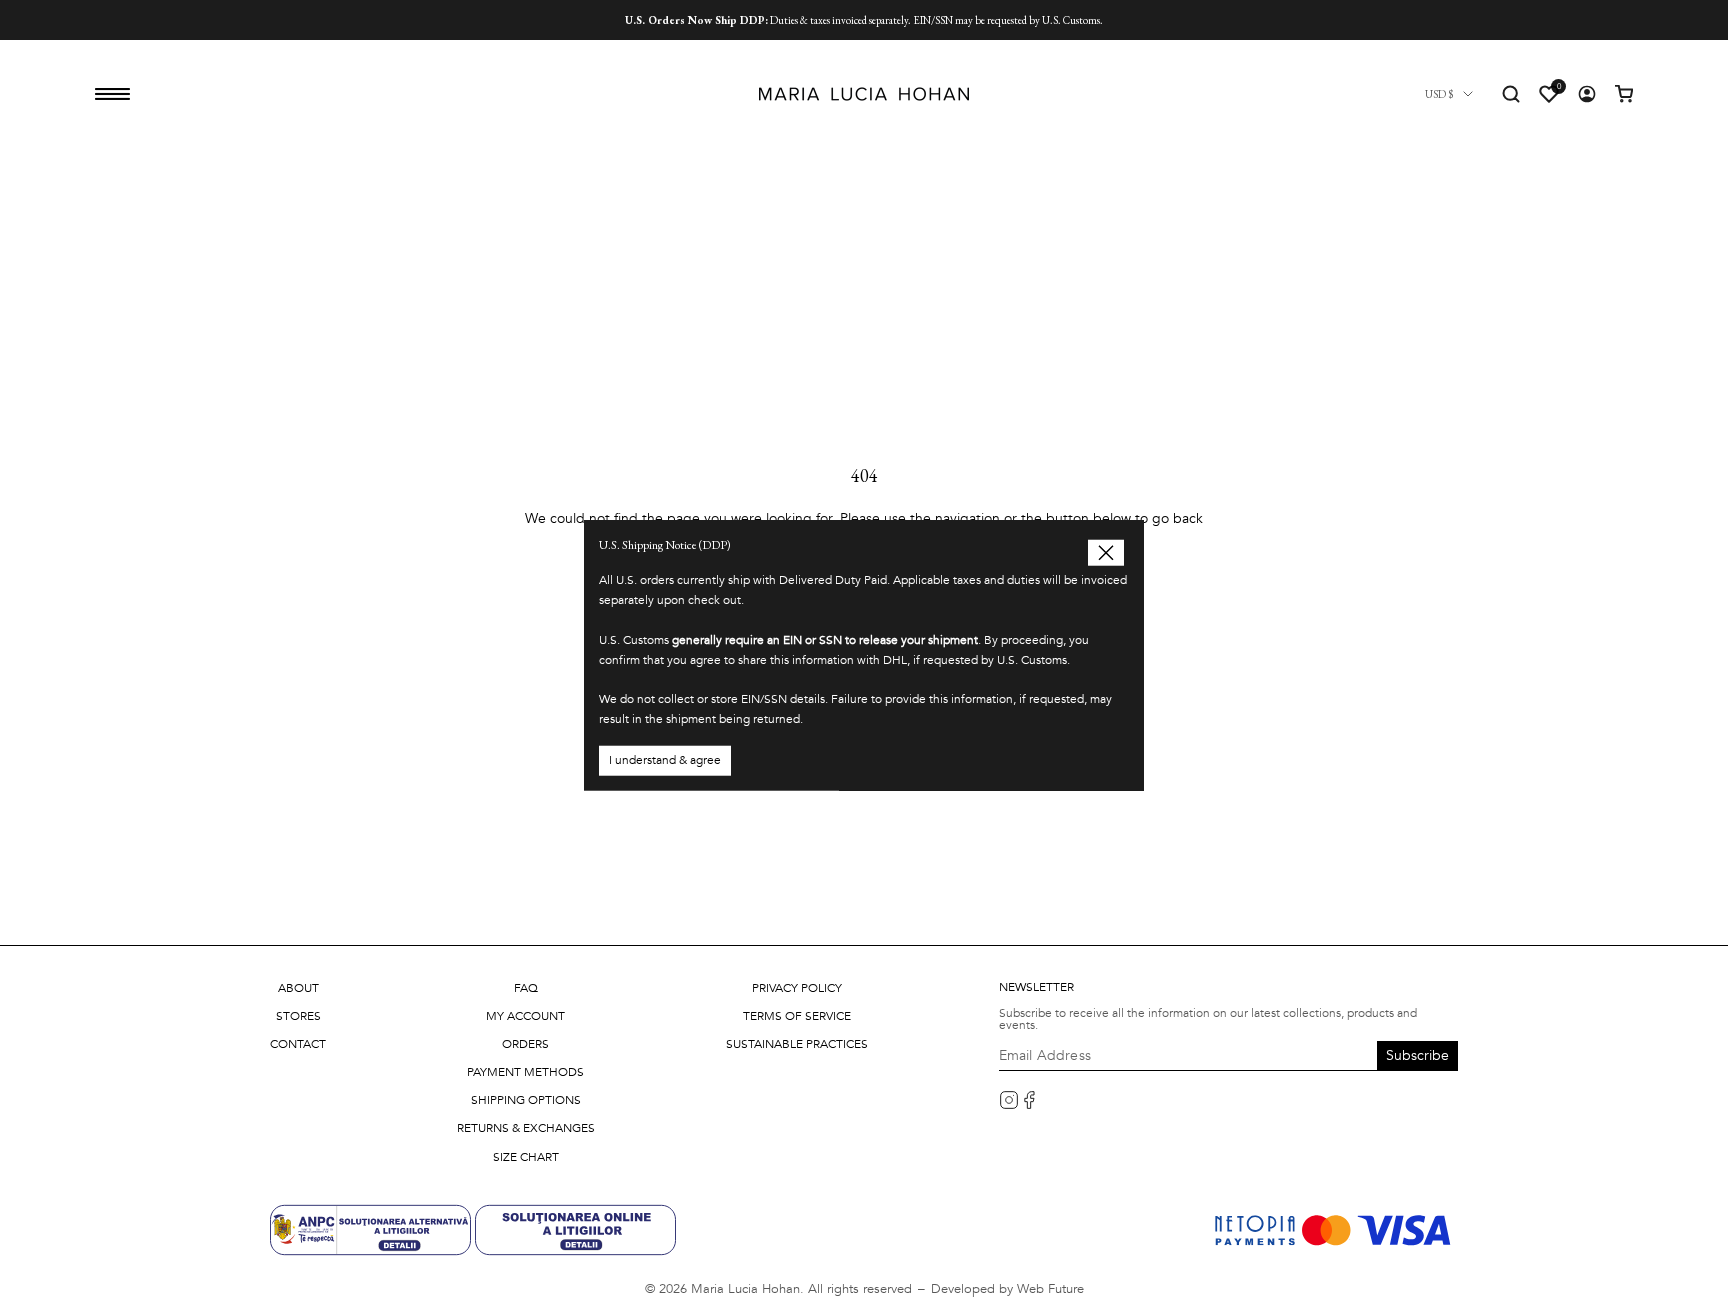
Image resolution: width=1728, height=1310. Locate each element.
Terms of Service (797, 1016)
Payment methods (525, 1072)
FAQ (526, 988)
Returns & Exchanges (526, 1128)
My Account (525, 1016)
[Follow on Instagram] (1009, 1100)
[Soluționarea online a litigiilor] (575, 1228)
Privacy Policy (797, 988)
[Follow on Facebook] (1029, 1100)
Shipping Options (526, 1100)
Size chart (526, 1157)
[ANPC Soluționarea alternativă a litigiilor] (372, 1228)
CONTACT (298, 1044)
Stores (298, 1016)
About (298, 988)
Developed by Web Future (1007, 1289)
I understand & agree (665, 759)
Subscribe (1417, 1055)
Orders (525, 1044)
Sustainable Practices (797, 1044)
